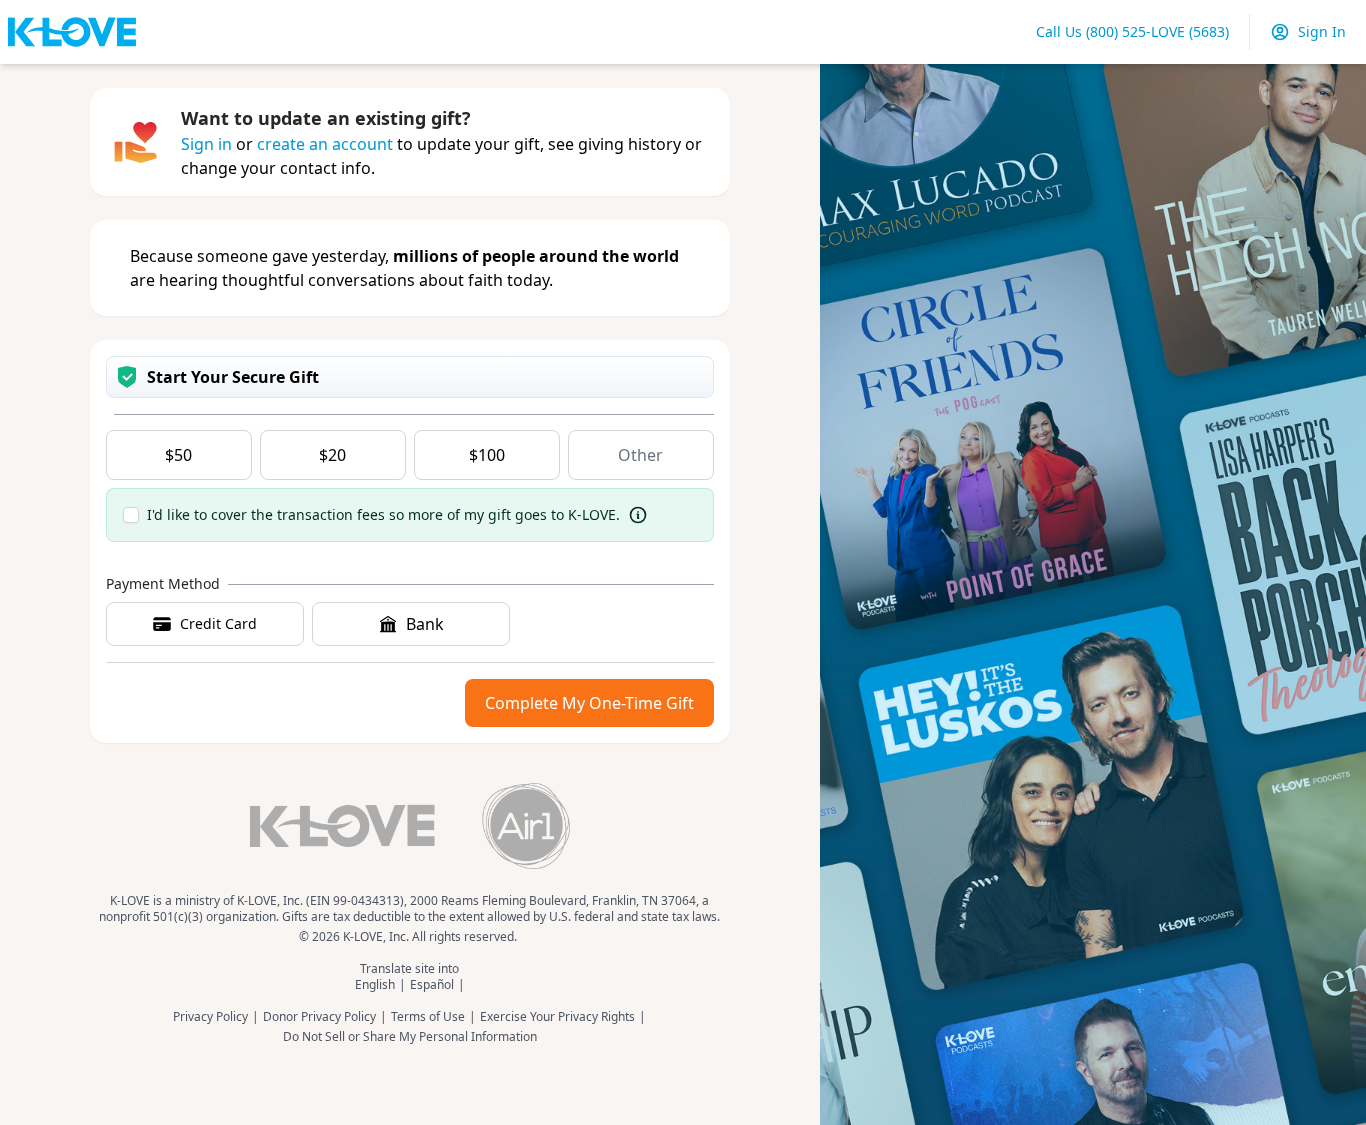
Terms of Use (428, 1017)
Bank (425, 624)
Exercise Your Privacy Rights (557, 1017)
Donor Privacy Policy (319, 1017)
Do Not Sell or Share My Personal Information (410, 1037)
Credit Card (218, 623)
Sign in (206, 144)
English (375, 985)
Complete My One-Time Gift (589, 703)
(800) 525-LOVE (1132, 31)
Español (432, 985)
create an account (325, 144)
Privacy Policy (210, 1017)
